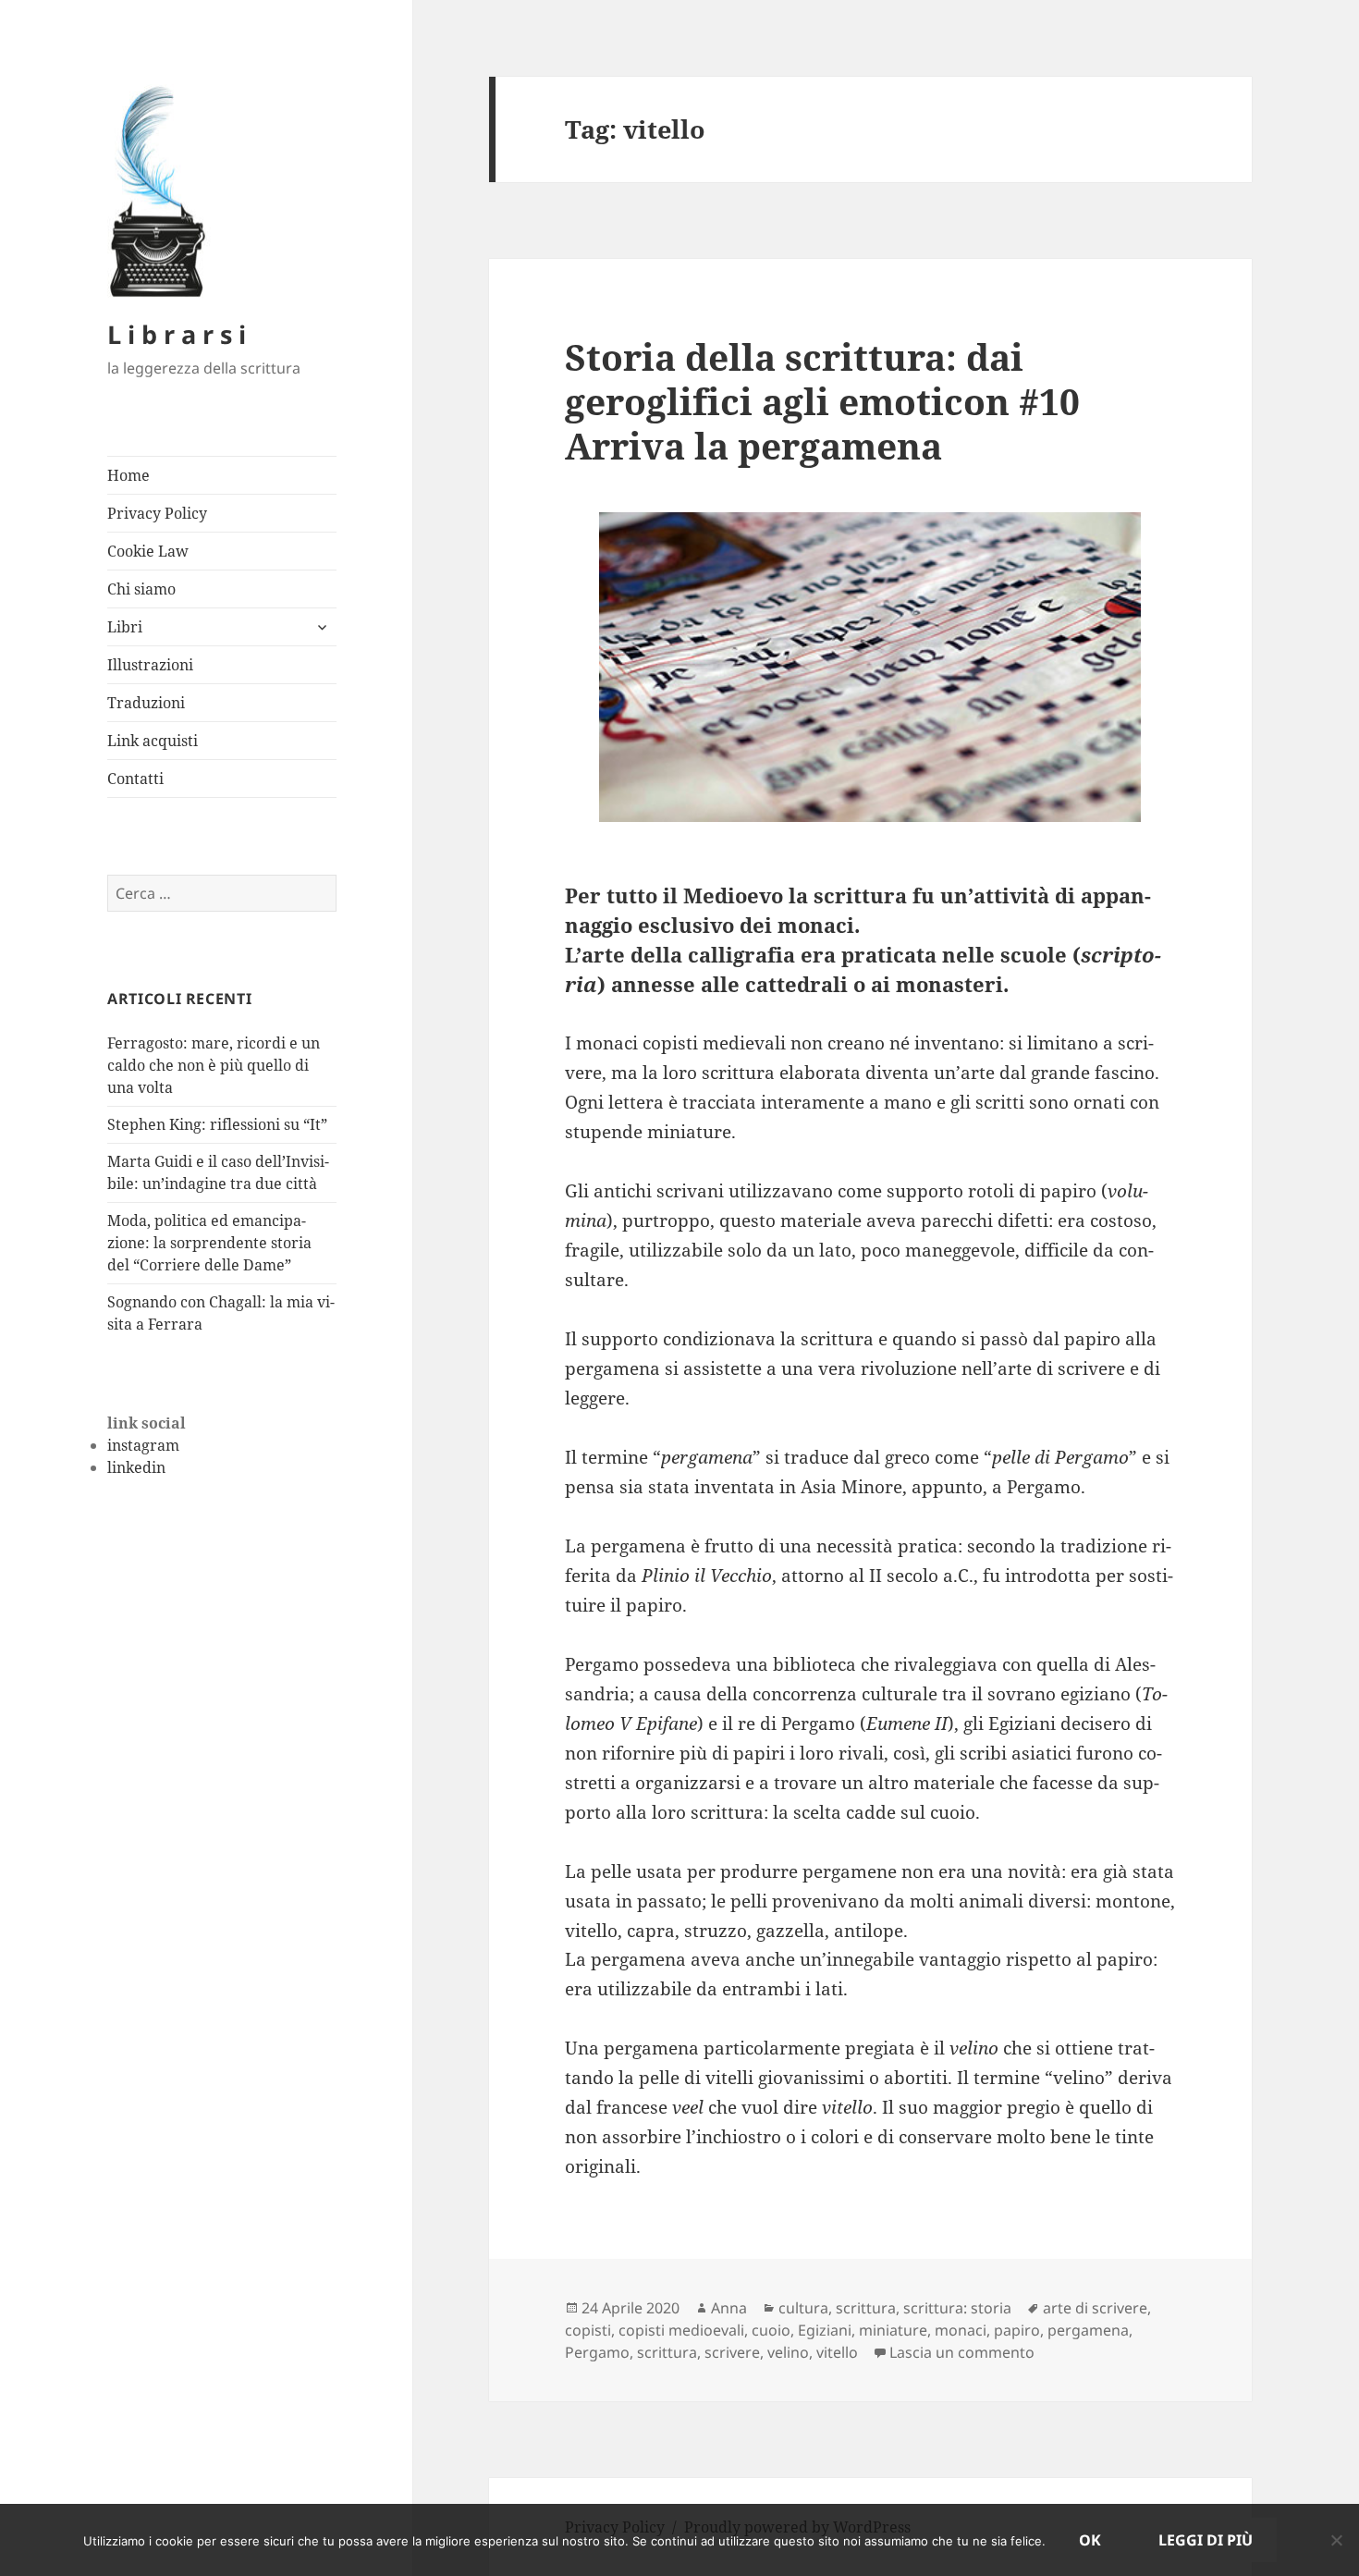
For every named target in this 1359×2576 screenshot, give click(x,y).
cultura (803, 2308)
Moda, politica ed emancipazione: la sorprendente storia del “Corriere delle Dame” (209, 1243)
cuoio (771, 2330)
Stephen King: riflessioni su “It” (217, 1124)
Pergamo (597, 2352)
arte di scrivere (1095, 2308)
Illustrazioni (150, 665)
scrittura (866, 2308)
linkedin (136, 1467)
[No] (1336, 2540)
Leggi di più (1206, 2540)
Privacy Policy (157, 513)
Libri (125, 627)
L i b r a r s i (177, 334)
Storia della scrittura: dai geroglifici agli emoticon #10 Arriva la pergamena (822, 401)
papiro (1017, 2330)
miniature (893, 2330)
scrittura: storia (957, 2308)
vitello (837, 2352)
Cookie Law (148, 551)
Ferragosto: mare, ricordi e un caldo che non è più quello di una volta (214, 1065)
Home (129, 475)
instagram (143, 1445)
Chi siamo (141, 589)
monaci (961, 2330)
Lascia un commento (962, 2352)
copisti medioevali (681, 2330)
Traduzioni (146, 703)
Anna (729, 2308)
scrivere (732, 2352)
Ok (1090, 2540)
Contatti (135, 779)
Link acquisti (153, 741)
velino (788, 2352)
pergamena (1088, 2330)
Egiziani (825, 2330)
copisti (588, 2330)
